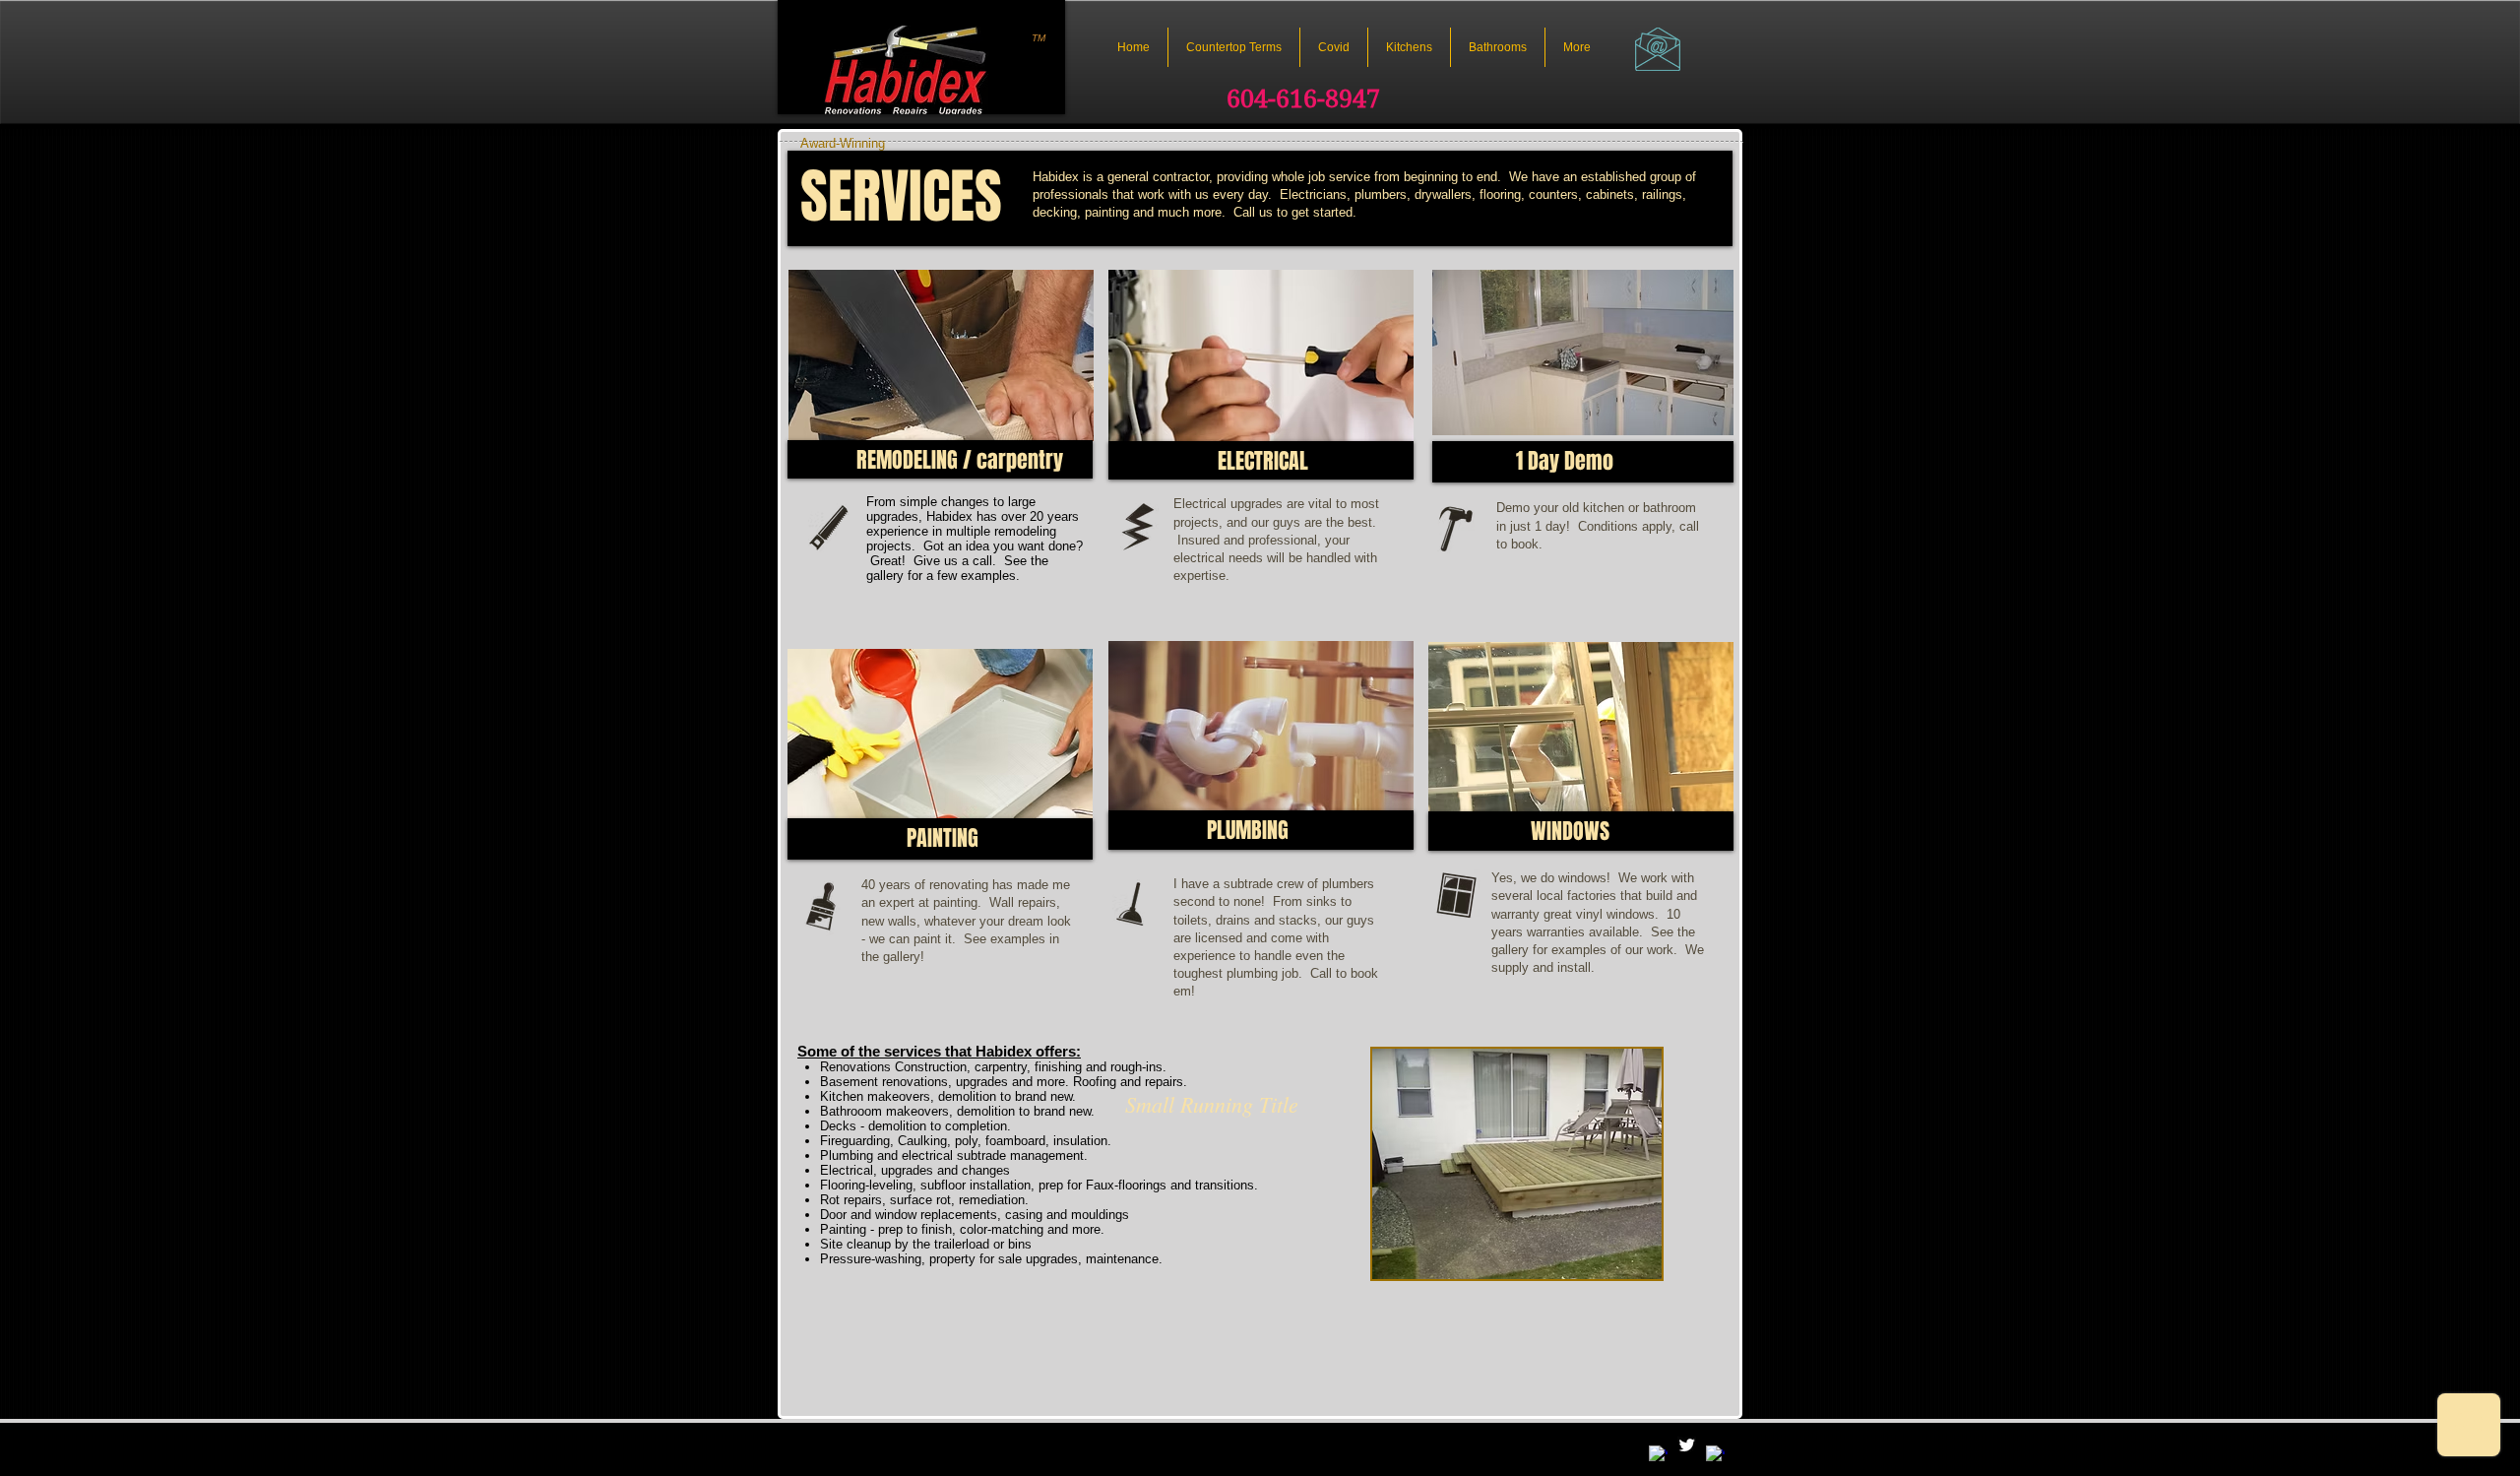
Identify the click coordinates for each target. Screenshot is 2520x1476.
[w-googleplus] (1715, 1455)
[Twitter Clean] (1687, 1445)
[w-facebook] (1658, 1455)
